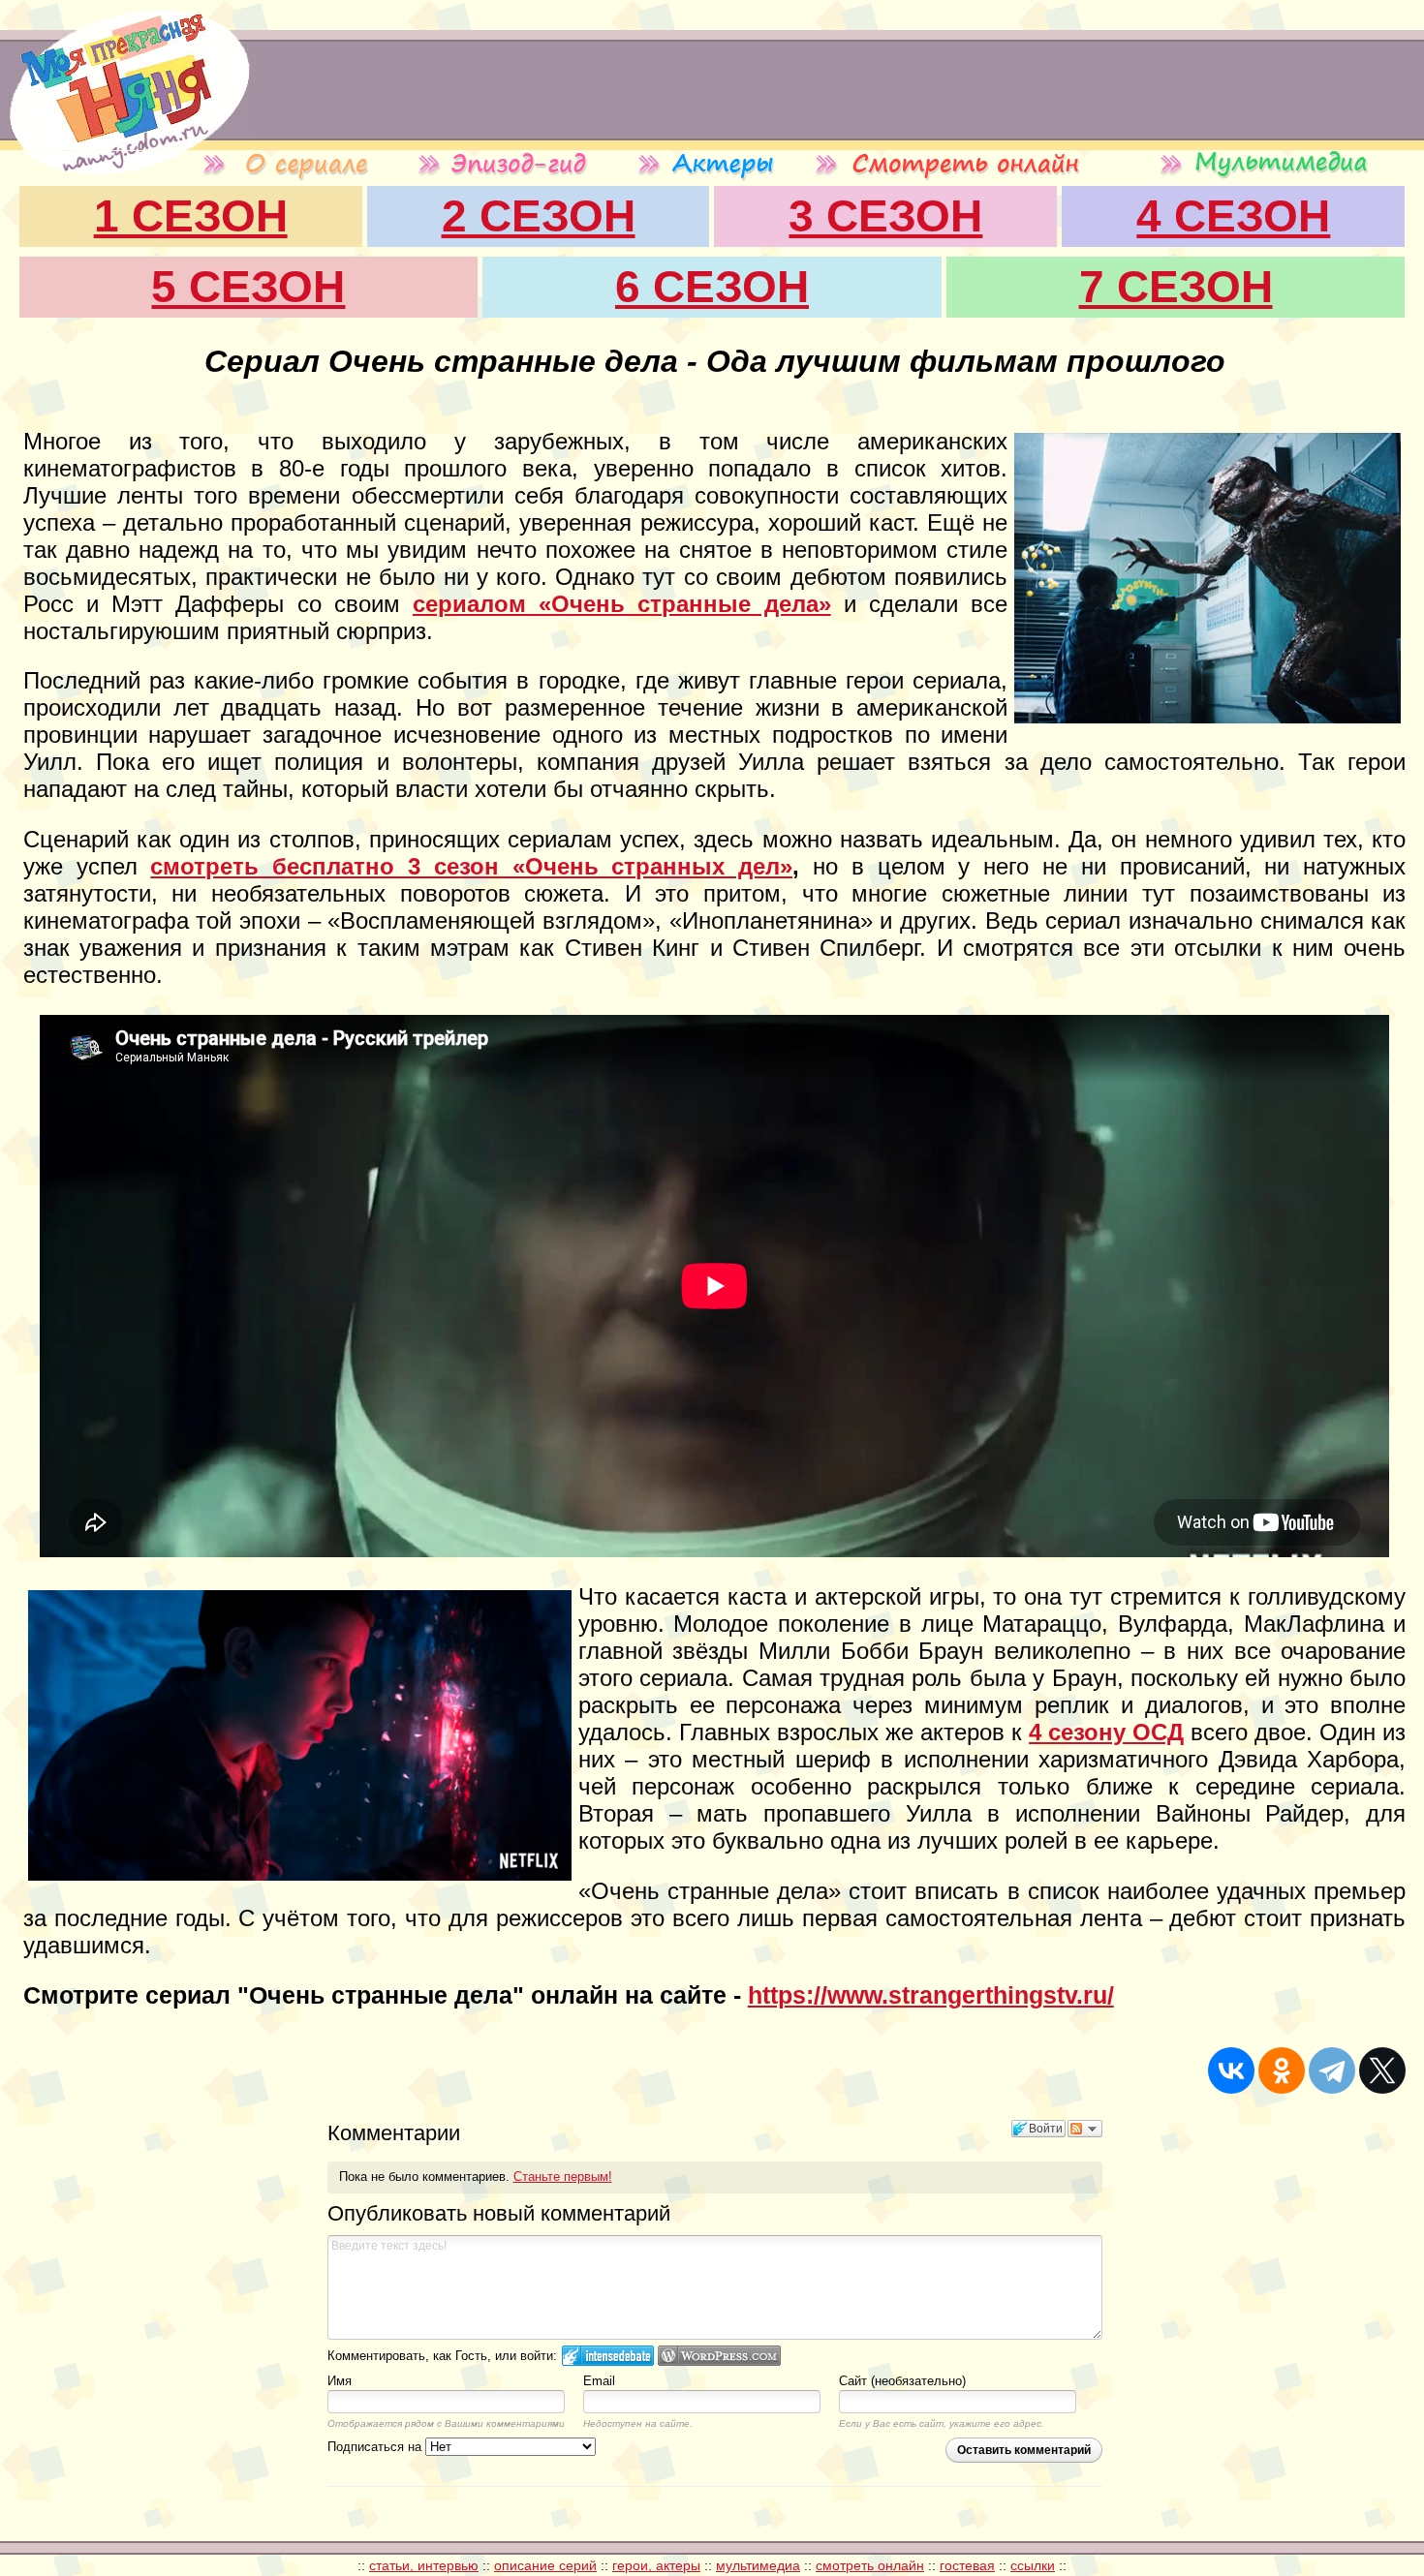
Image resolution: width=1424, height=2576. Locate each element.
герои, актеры (656, 2565)
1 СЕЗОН (191, 216)
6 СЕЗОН (712, 287)
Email (599, 2381)
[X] (1382, 2070)
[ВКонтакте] (1231, 2070)
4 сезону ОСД (1106, 1732)
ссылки (1033, 2565)
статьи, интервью (424, 2565)
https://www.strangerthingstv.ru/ (931, 1995)
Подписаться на (376, 2447)
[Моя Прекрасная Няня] (125, 145)
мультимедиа (758, 2565)
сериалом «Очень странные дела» (622, 604)
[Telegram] (1332, 2070)
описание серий (545, 2565)
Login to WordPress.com (719, 2356)
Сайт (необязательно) (902, 2381)
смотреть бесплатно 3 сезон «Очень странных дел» (471, 866)
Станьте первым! (563, 2177)
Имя (340, 2381)
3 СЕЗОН (885, 216)
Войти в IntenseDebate (608, 2356)
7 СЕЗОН (1176, 287)
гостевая (967, 2565)
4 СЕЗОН (1233, 216)
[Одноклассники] (1282, 2070)
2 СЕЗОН (539, 216)
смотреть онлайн (870, 2565)
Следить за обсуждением (1085, 2129)
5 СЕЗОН (248, 287)
